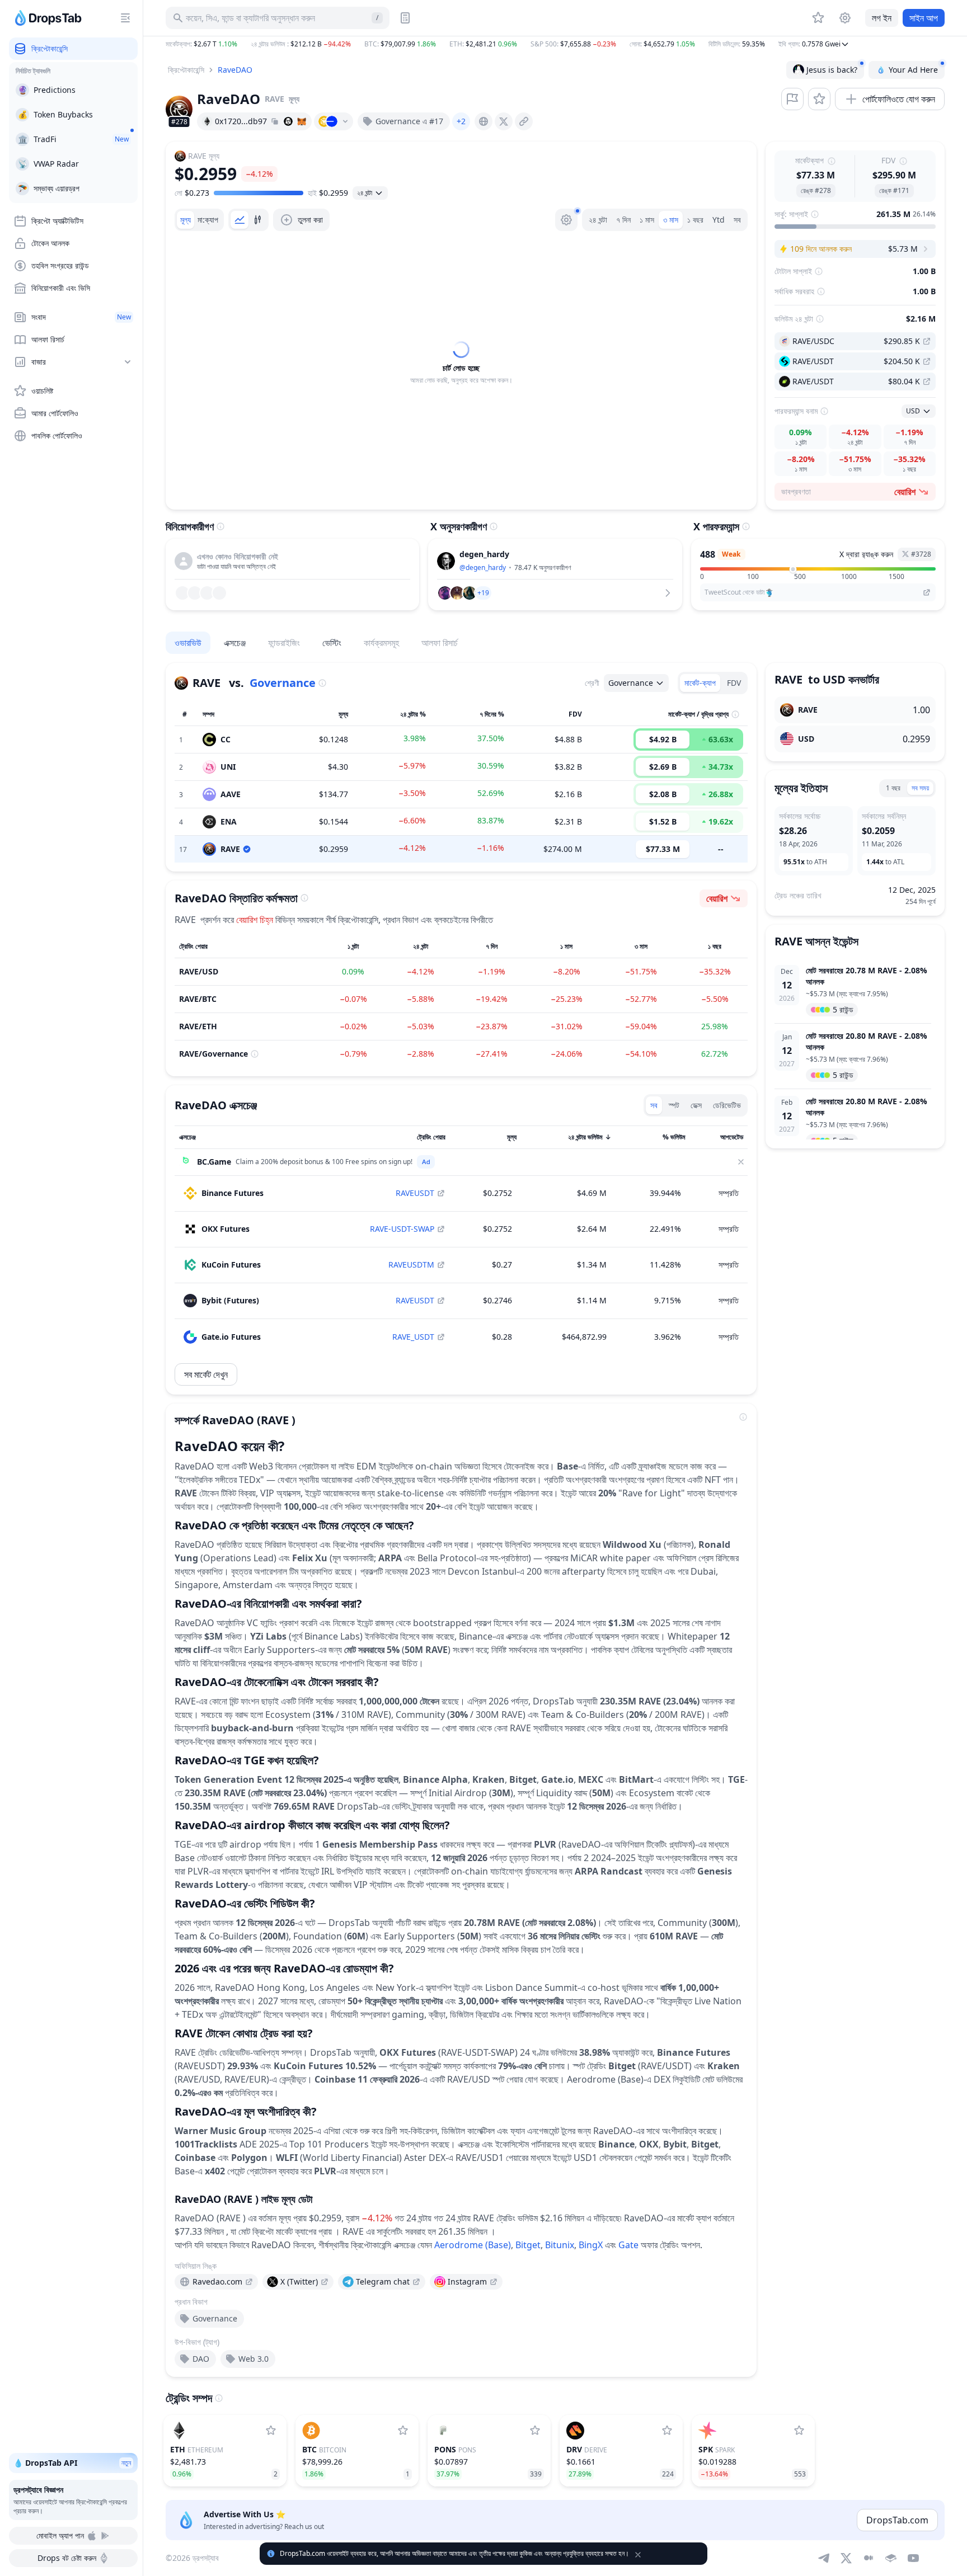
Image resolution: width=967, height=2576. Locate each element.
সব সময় (920, 788)
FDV (734, 683)
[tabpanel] (461, 363)
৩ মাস (671, 220)
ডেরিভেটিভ (727, 1105)
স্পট (674, 1105)
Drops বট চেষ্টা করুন (67, 2558)
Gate (628, 2245)
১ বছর (695, 220)
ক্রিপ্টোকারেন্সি (186, 70)
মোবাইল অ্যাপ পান (60, 2535)
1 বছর (893, 788)
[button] (555, 44)
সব (737, 220)
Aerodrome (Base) (473, 2245)
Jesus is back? (832, 70)
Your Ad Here (913, 70)
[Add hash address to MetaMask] (302, 121)
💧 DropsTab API (72, 2463)
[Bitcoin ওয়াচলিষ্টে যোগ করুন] (403, 2431)
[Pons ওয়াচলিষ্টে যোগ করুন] (535, 2431)
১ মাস (647, 220)
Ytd (719, 220)
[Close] (741, 1162)
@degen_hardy (483, 568)
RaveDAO (235, 70)
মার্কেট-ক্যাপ (700, 683)
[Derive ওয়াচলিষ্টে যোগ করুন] (667, 2431)
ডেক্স (696, 1105)
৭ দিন (623, 220)
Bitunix (560, 2245)
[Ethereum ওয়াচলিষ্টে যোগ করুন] (271, 2431)
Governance (283, 683)
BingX (591, 2245)
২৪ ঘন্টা (598, 220)
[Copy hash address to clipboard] (275, 121)
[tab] (186, 220)
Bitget (528, 2245)
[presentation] (483, 121)
